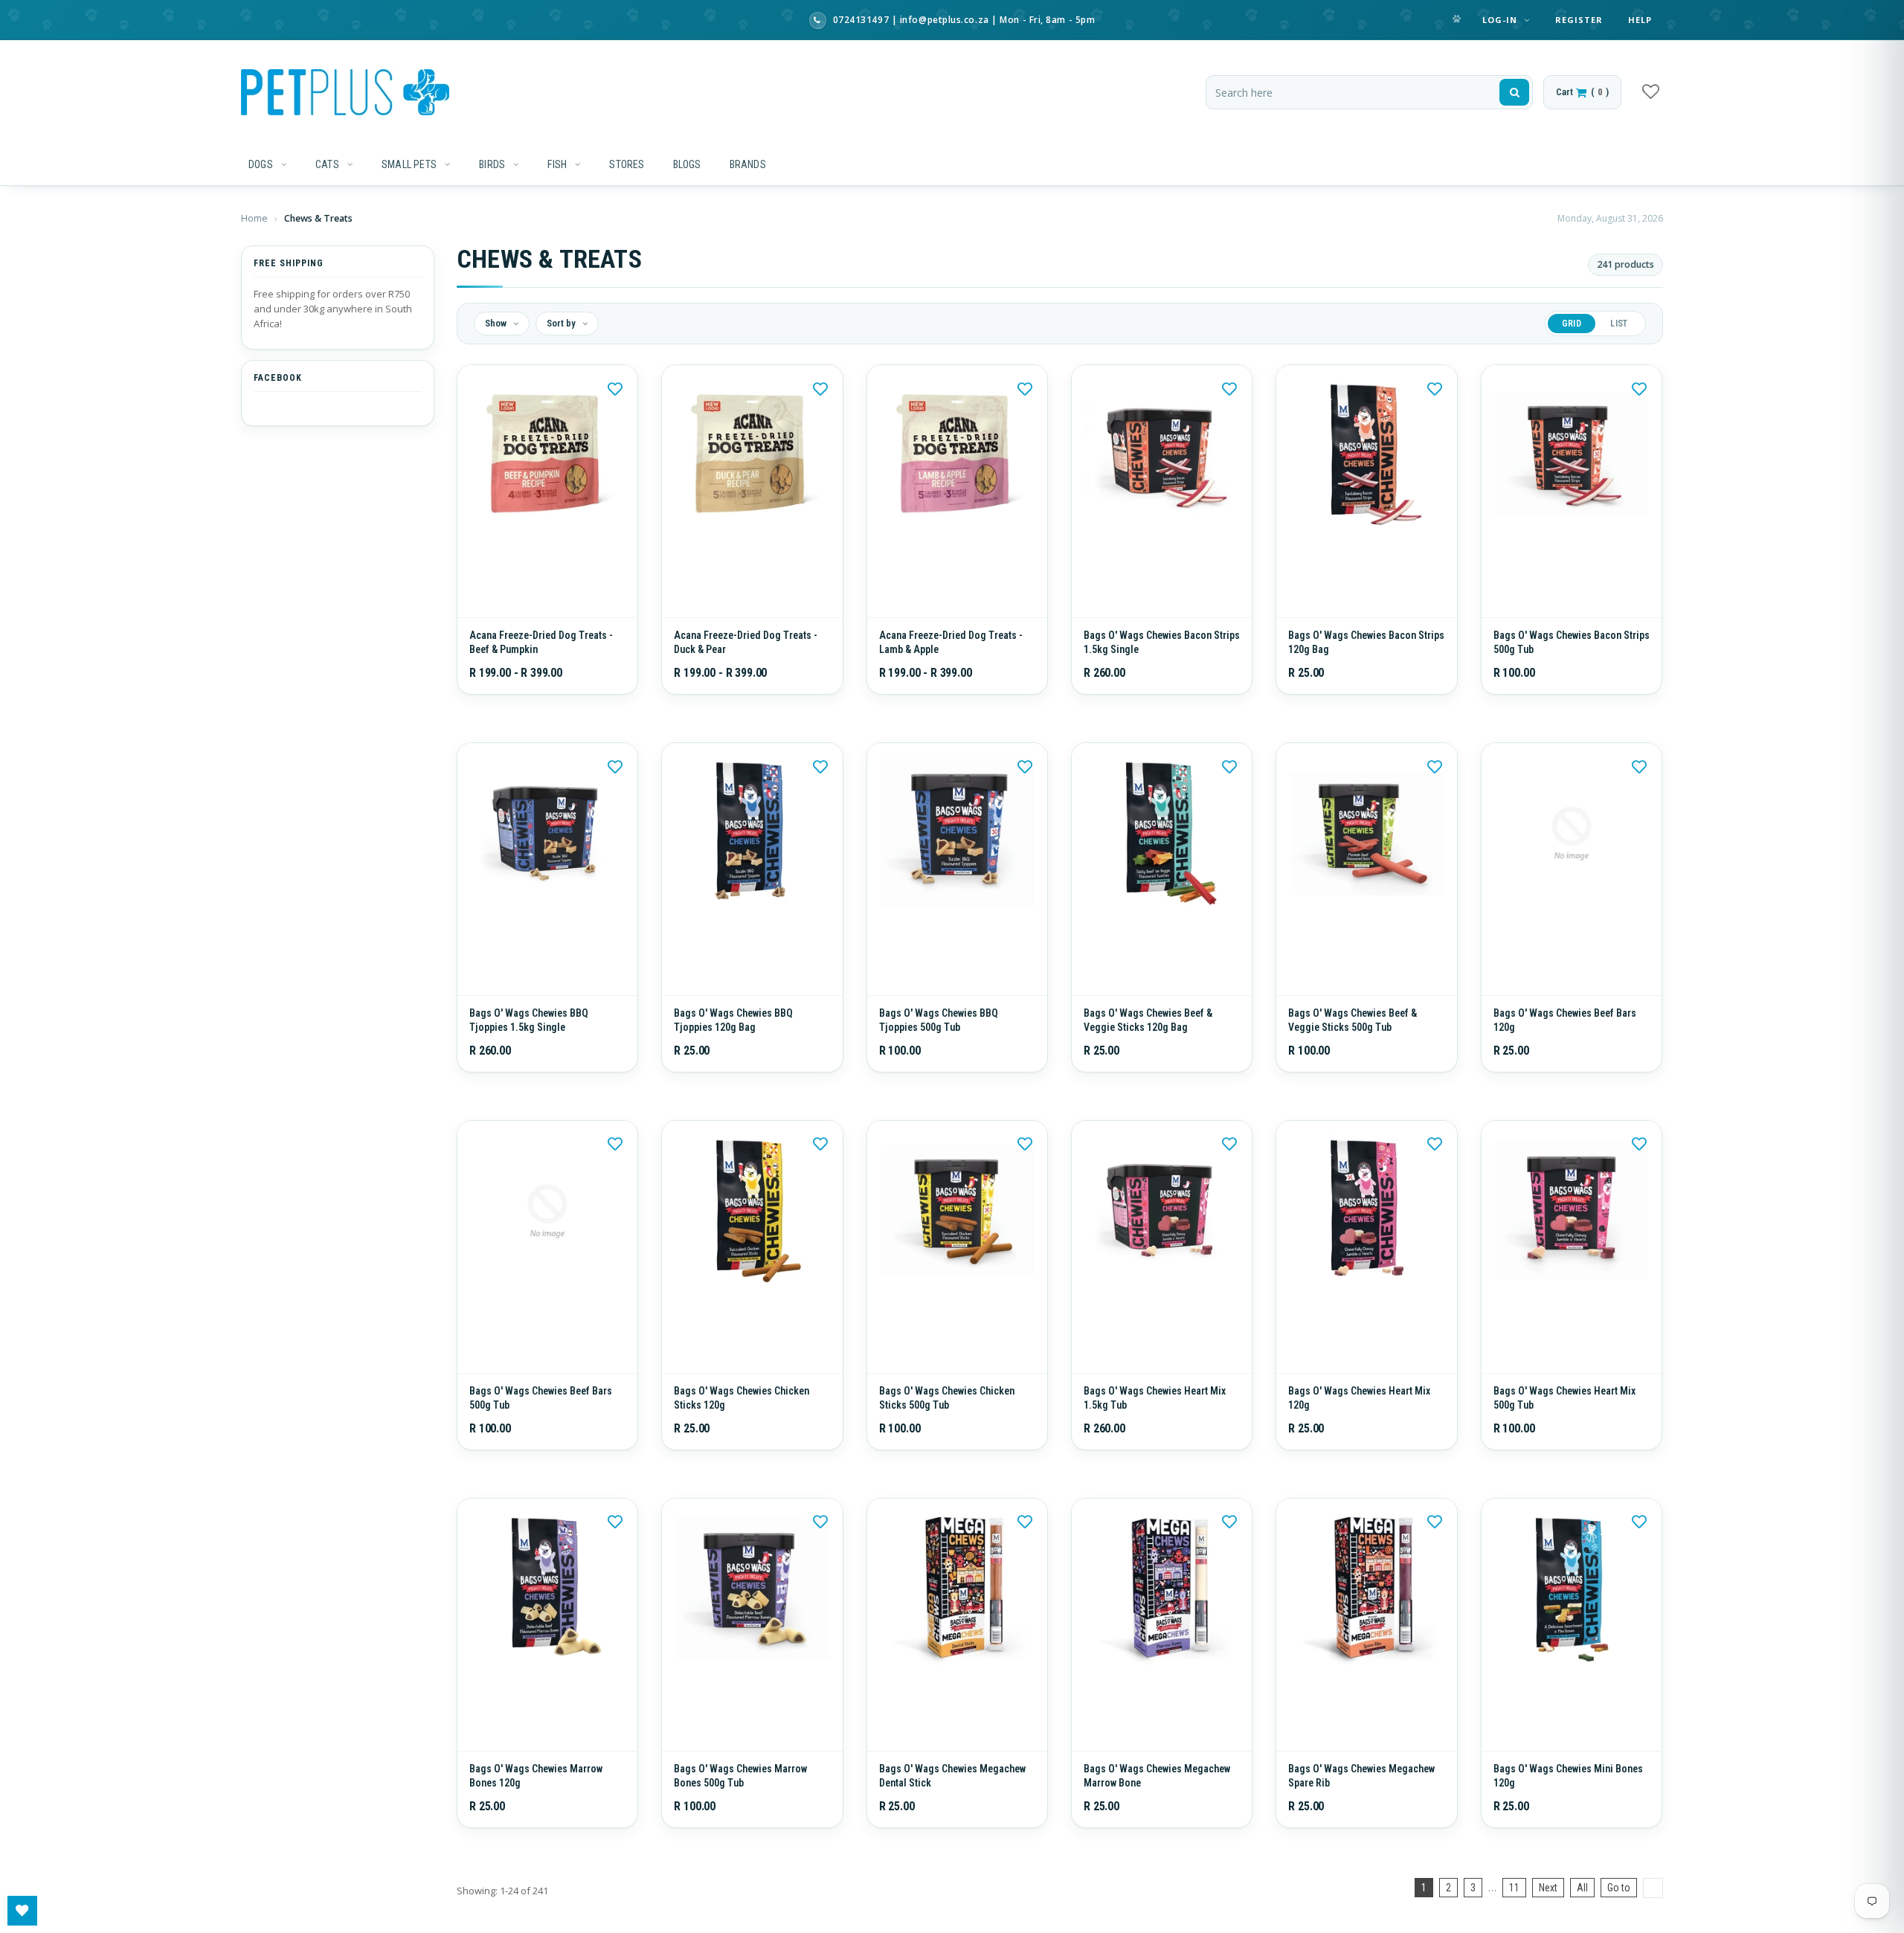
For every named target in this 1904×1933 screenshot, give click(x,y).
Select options (548, 604)
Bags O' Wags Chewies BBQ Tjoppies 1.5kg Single (529, 1042)
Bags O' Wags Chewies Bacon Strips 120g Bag (1366, 653)
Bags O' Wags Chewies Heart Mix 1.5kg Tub (1155, 1431)
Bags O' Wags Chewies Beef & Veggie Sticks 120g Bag (1148, 1042)
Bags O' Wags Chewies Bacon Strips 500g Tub (1572, 653)
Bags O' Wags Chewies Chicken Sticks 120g (742, 1431)
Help (1640, 20)
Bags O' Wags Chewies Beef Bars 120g (1565, 1042)
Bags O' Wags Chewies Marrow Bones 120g (536, 1820)
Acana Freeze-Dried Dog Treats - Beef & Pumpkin (541, 653)
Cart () (1582, 92)
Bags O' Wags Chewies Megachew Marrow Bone (1157, 1820)
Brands (748, 164)
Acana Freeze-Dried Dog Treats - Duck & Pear (746, 653)
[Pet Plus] (345, 92)
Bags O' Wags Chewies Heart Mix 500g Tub (1564, 1431)
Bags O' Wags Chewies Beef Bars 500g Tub (541, 1431)
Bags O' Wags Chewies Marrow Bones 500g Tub (740, 1820)
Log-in (1502, 20)
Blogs (687, 164)
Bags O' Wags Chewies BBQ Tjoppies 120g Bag (733, 1042)
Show (497, 323)
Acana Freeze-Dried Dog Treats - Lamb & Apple (951, 653)
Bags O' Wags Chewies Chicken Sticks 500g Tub (947, 1431)
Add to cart (1162, 604)
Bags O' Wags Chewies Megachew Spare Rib (1361, 1820)
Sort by (562, 323)
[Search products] (1514, 92)
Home (255, 218)
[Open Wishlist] (22, 1911)
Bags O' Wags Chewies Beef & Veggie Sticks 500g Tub (1353, 1042)
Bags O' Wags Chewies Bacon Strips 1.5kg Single (1162, 653)
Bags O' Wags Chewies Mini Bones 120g (1568, 1820)
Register (1579, 20)
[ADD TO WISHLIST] (615, 387)
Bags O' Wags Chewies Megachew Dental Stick (952, 1820)
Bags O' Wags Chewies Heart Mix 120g (1359, 1431)
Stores (627, 164)
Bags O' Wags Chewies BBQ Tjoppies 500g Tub (939, 1042)
